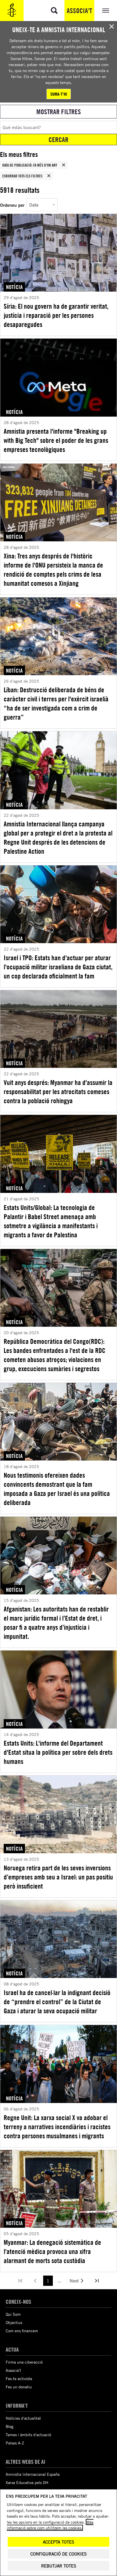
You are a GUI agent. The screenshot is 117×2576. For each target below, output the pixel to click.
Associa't (79, 11)
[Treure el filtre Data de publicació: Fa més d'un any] (64, 165)
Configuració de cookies (58, 2554)
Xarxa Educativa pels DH (27, 2482)
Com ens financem (22, 2331)
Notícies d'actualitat (23, 2418)
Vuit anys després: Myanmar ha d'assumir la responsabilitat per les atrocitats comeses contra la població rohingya (58, 1092)
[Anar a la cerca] (54, 11)
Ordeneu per (12, 205)
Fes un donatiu (19, 2387)
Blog (10, 2426)
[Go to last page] (97, 2281)
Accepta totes (58, 2542)
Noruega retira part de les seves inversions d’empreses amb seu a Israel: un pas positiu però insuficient (58, 1877)
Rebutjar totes (59, 2566)
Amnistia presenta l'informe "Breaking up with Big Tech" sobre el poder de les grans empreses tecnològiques (56, 440)
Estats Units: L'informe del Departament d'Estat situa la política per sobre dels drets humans (58, 1752)
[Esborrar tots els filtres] (49, 176)
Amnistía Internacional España (33, 2474)
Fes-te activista (19, 2379)
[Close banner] (112, 26)
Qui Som (13, 2314)
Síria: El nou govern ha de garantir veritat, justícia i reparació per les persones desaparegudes (56, 315)
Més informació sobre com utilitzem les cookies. (50, 2525)
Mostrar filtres (59, 112)
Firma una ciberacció (24, 2362)
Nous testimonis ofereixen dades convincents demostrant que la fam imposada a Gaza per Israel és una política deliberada (57, 1489)
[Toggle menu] (106, 11)
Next (74, 2281)
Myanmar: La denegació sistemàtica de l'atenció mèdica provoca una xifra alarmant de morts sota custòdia (52, 2251)
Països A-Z (15, 2443)
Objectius (14, 2322)
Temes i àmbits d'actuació (28, 2435)
